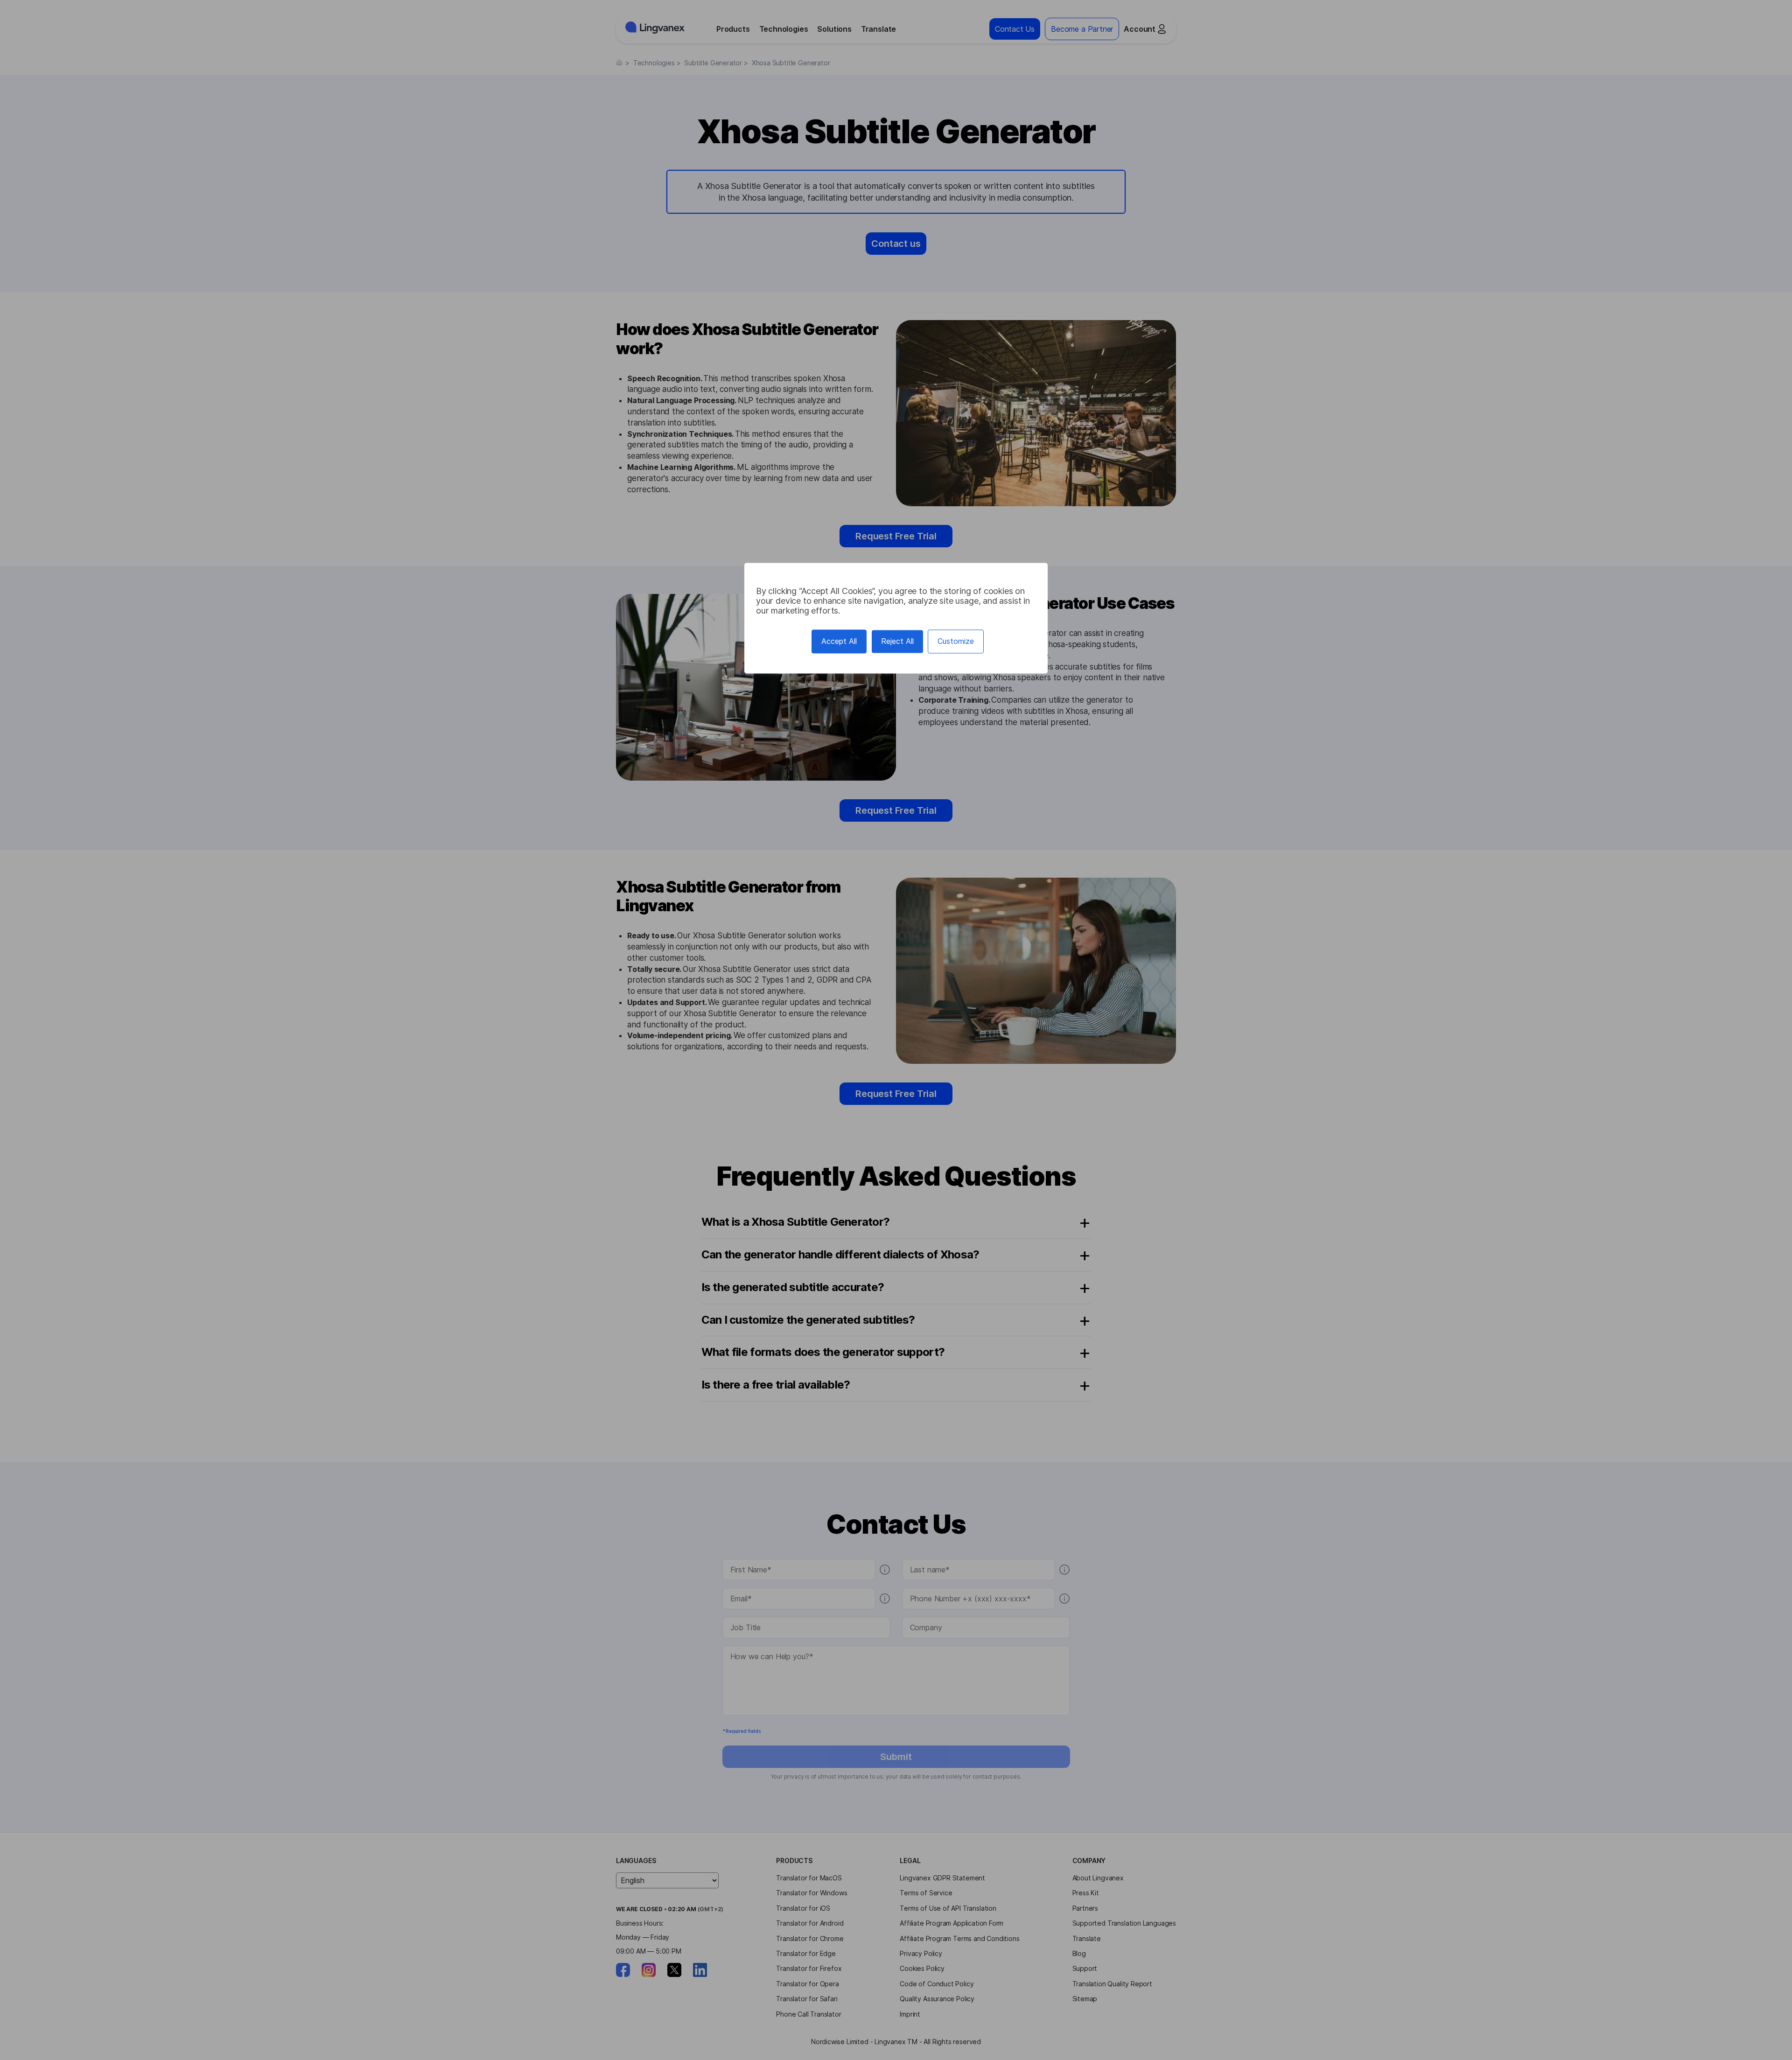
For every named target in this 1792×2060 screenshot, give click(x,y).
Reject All (897, 641)
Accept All (839, 641)
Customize (956, 641)
